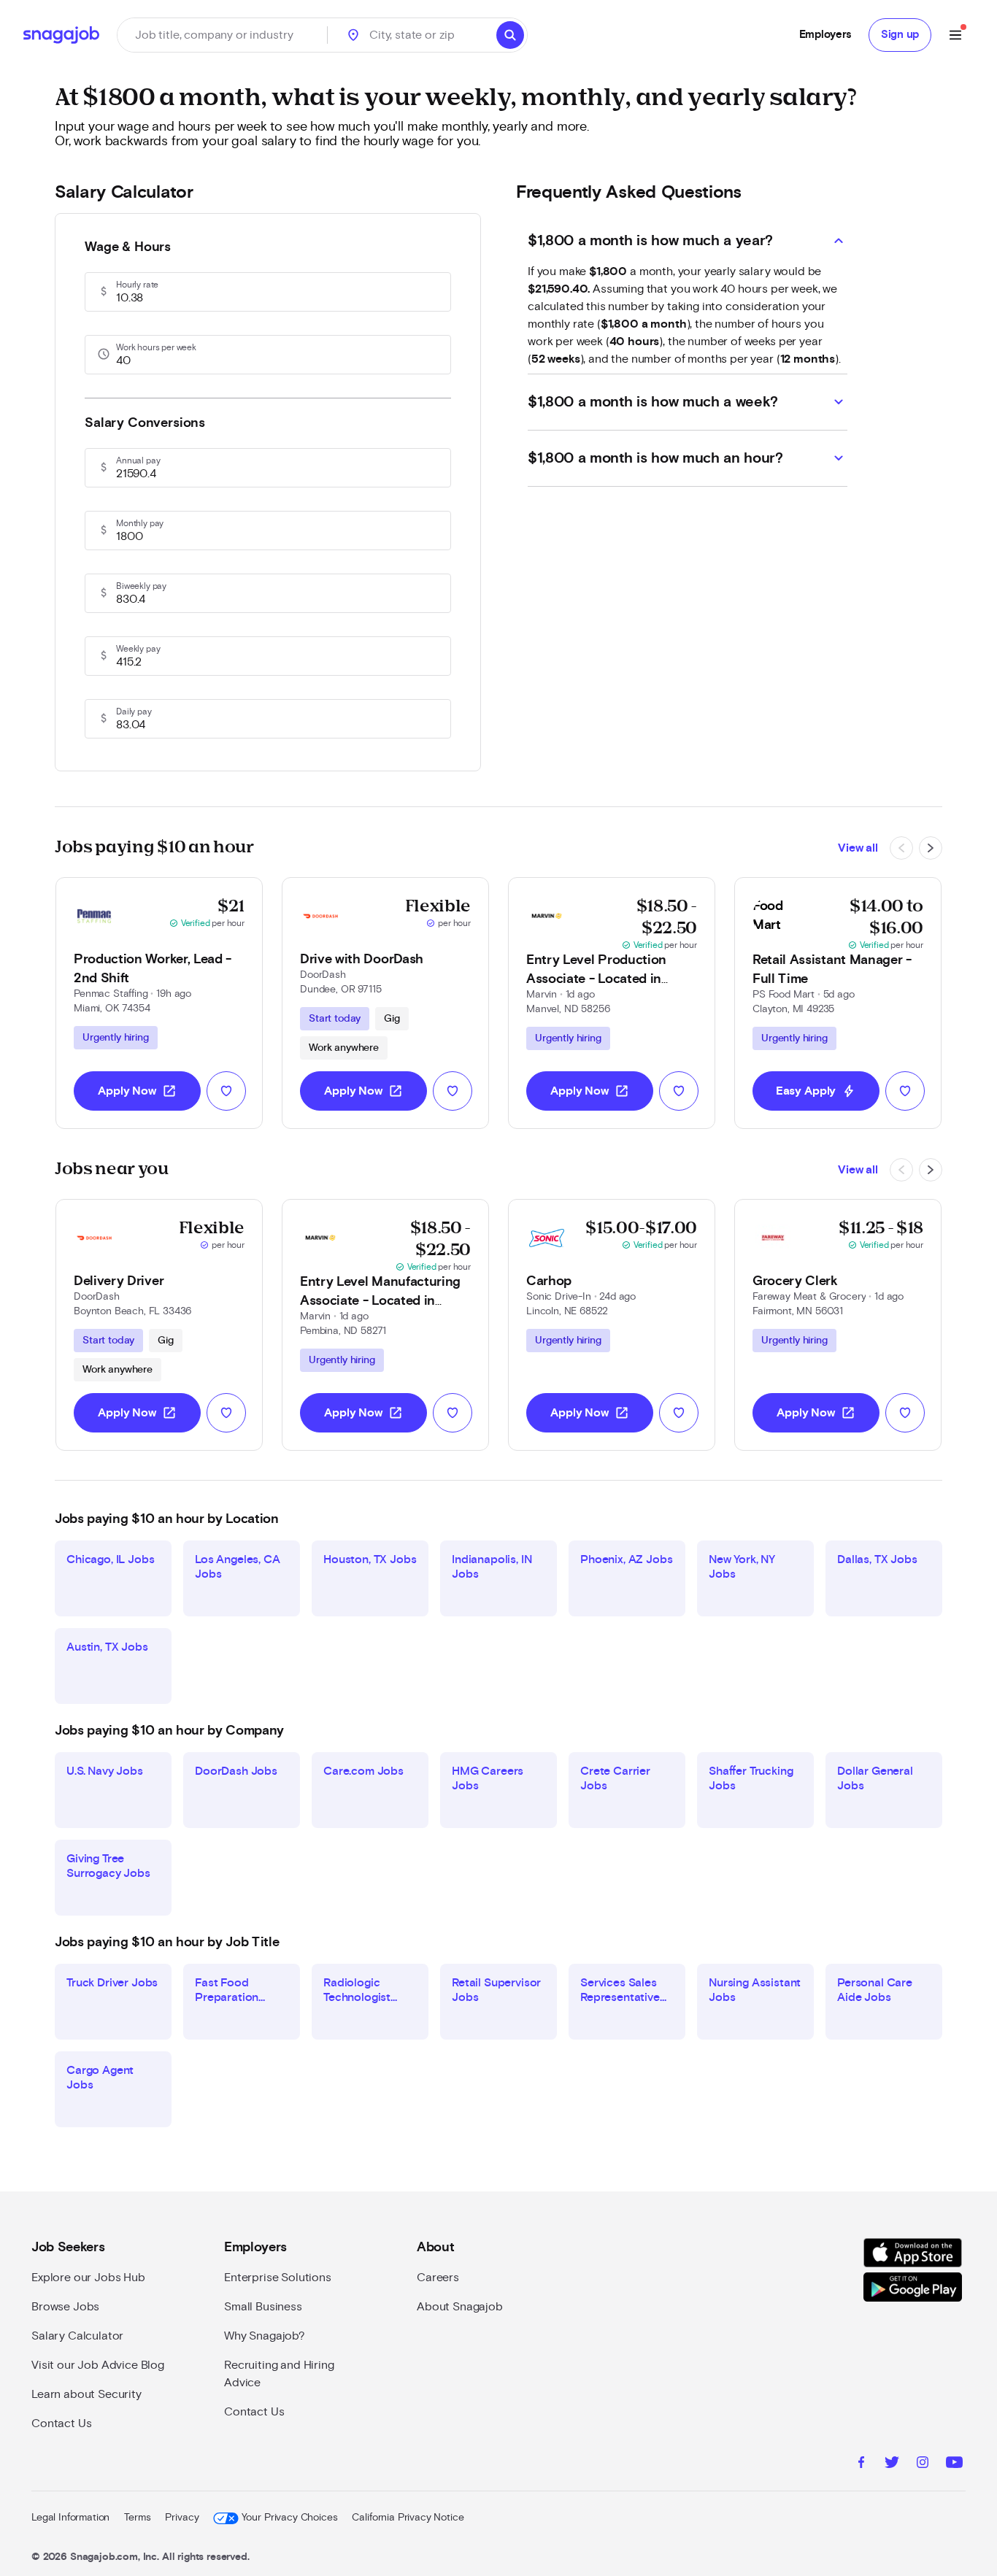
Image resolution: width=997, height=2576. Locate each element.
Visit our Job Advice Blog (98, 2365)
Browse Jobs (65, 2307)
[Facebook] (861, 2464)
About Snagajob (460, 2307)
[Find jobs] (510, 35)
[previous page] (901, 848)
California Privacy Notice (408, 2518)
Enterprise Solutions (278, 2278)
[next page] (931, 848)
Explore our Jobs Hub (88, 2278)
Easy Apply (816, 1091)
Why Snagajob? (265, 2336)
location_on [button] (353, 35)
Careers (438, 2278)
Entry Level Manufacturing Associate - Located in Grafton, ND (380, 1301)
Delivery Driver (119, 1281)
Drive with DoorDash (362, 960)
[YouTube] (954, 2464)
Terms (137, 2518)
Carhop (549, 1281)
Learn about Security (86, 2394)
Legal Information (70, 2518)
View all (858, 848)
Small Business (263, 2307)
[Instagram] (923, 2464)
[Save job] (226, 1091)
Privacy (182, 2518)
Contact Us (61, 2423)
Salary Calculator (77, 2336)
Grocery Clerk (795, 1281)
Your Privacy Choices (289, 2518)
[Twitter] (892, 2464)
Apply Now (137, 1091)
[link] (159, 1003)
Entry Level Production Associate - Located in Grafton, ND (596, 979)
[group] (116, 1038)
